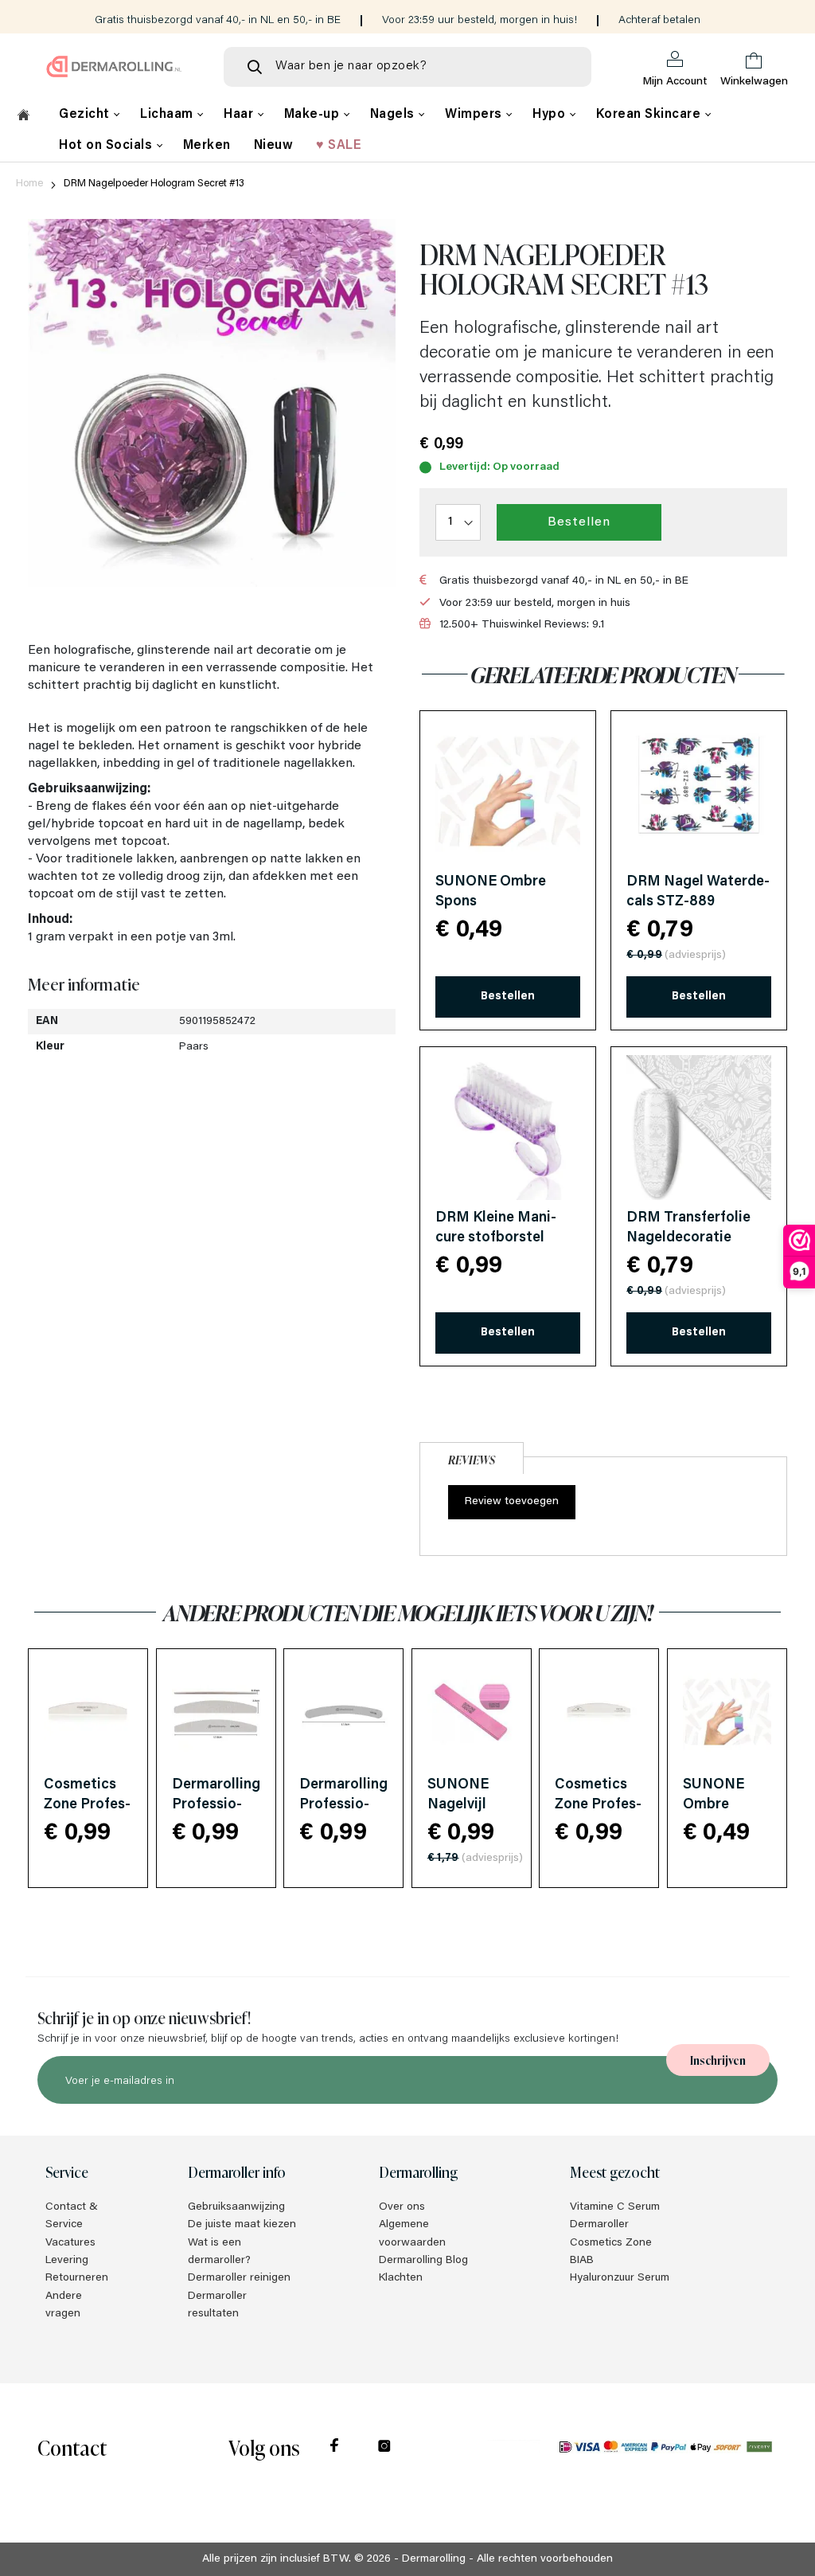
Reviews (472, 1459)
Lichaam (168, 115)
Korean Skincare (650, 115)
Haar (240, 115)
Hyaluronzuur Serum (620, 2278)
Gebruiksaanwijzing (236, 2207)
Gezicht (86, 115)
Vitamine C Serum (615, 2207)
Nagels (394, 115)
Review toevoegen (512, 1502)
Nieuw (274, 146)
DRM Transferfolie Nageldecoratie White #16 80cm (688, 1238)
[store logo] (114, 66)
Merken (207, 146)
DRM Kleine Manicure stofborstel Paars (496, 1238)
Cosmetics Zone (611, 2243)
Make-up (314, 115)
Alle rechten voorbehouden (545, 2559)
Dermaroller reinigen (239, 2278)
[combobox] (407, 67)
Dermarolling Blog (423, 2261)
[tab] (472, 1456)
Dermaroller (599, 2225)
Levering (67, 2261)
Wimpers (475, 115)
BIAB (582, 2261)
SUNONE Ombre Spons (714, 1805)
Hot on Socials (107, 146)
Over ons (402, 2207)
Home (29, 184)
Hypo (551, 115)
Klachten (401, 2278)
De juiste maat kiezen (242, 2225)
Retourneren (77, 2278)
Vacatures (70, 2243)
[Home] (23, 117)
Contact (72, 2447)
